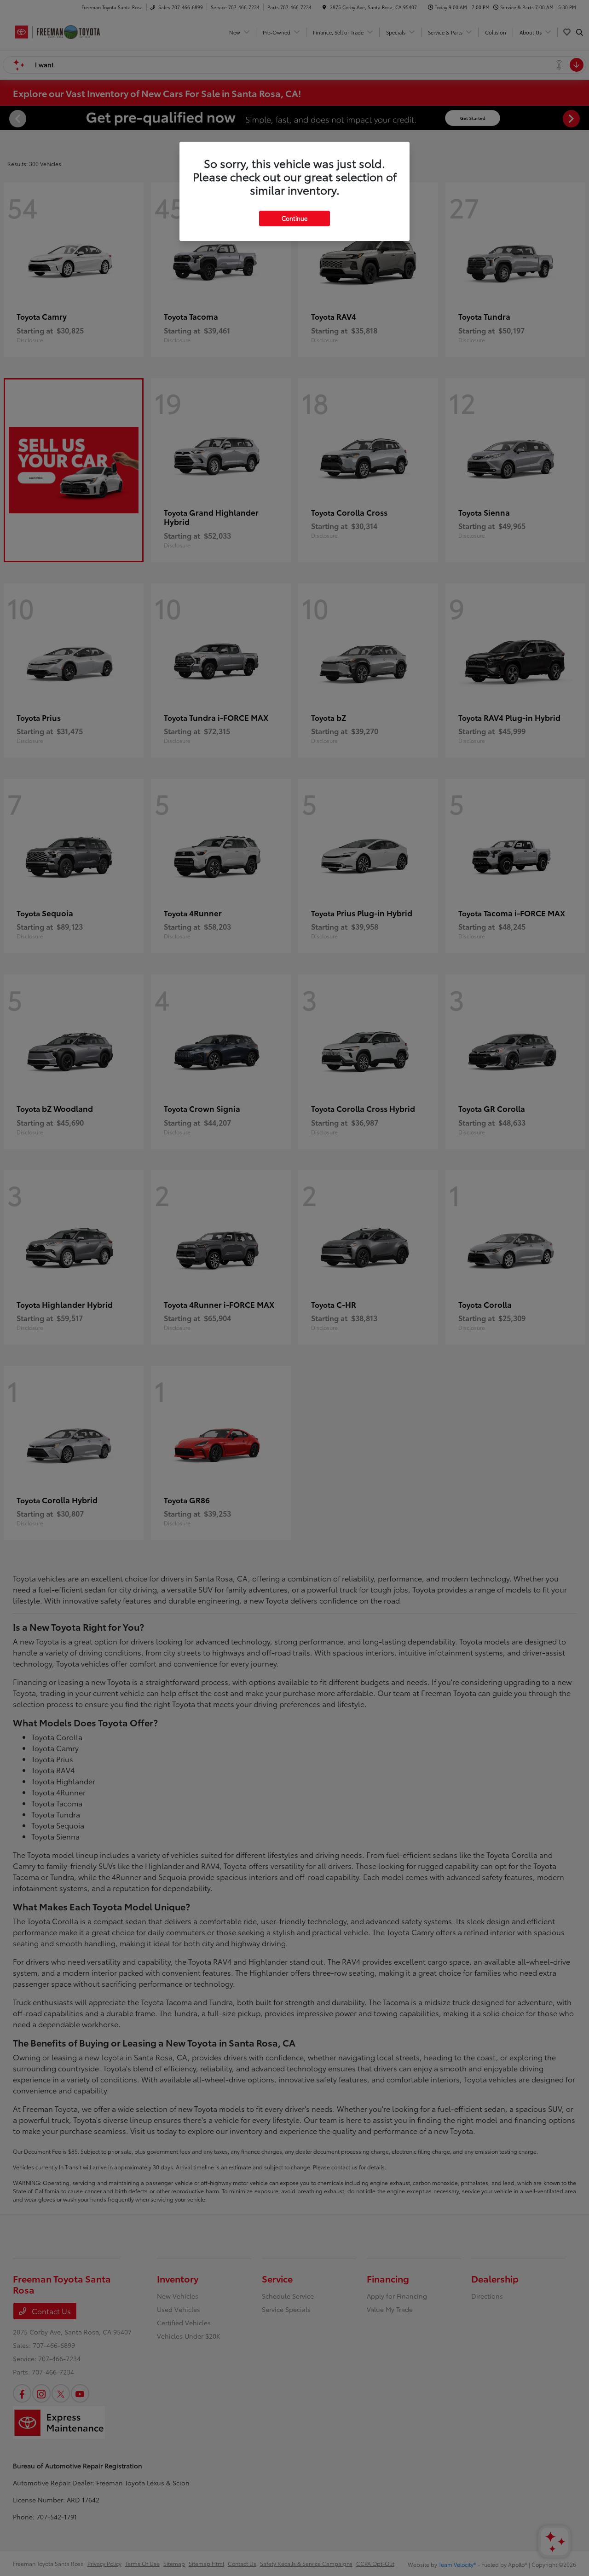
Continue (294, 218)
